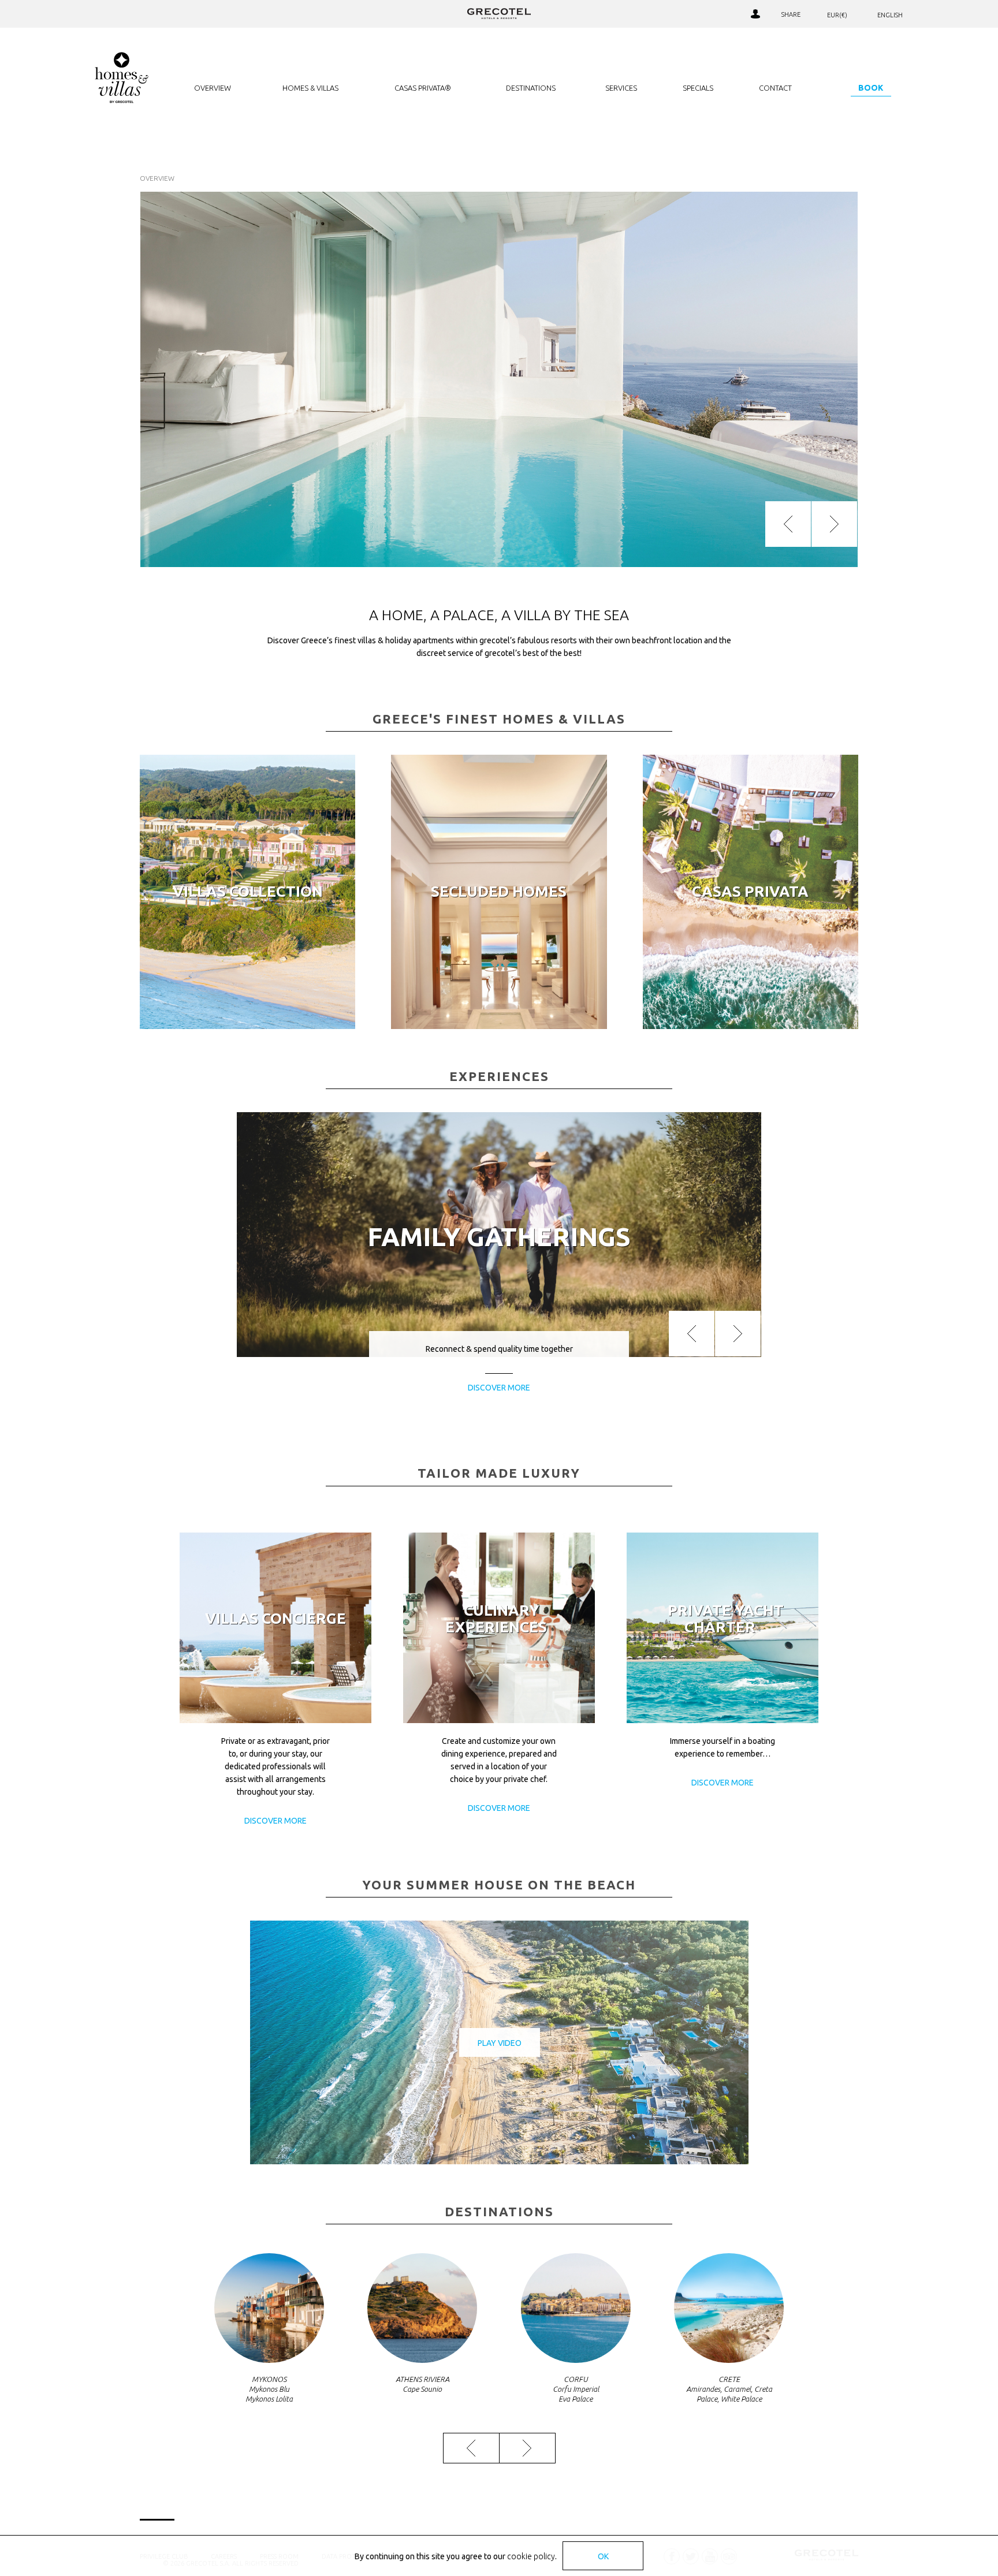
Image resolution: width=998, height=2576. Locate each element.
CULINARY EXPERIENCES (496, 1619)
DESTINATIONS (531, 88)
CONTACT (775, 88)
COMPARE (710, 14)
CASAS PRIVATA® (423, 88)
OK (603, 2556)
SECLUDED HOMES (499, 891)
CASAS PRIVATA (750, 891)
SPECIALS (698, 88)
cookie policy (531, 2556)
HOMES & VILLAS (310, 88)
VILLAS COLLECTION (248, 891)
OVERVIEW (213, 88)
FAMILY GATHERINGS (499, 1237)
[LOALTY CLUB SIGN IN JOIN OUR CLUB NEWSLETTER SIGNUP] (755, 14)
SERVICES (621, 88)
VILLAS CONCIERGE (275, 1618)
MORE (247, 1015)
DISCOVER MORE (275, 1821)
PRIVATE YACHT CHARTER (726, 1619)
